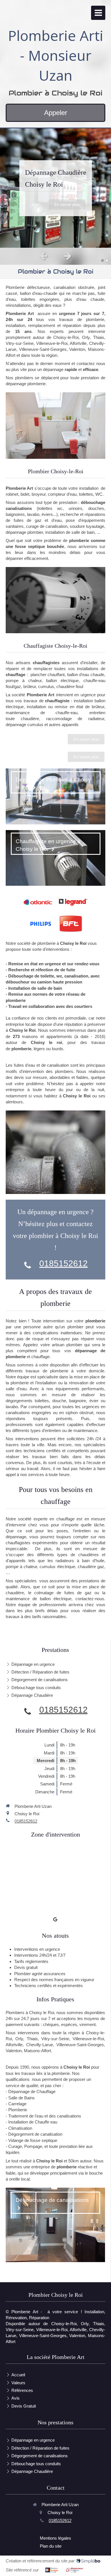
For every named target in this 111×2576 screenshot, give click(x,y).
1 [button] (102, 260)
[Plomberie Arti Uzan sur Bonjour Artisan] (52, 2570)
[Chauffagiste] (55, 600)
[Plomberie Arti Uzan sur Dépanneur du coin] (75, 2570)
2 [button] (107, 260)
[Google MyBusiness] (55, 1920)
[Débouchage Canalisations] (55, 1152)
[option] (55, 188)
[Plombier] (55, 425)
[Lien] (73, 902)
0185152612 (63, 1263)
